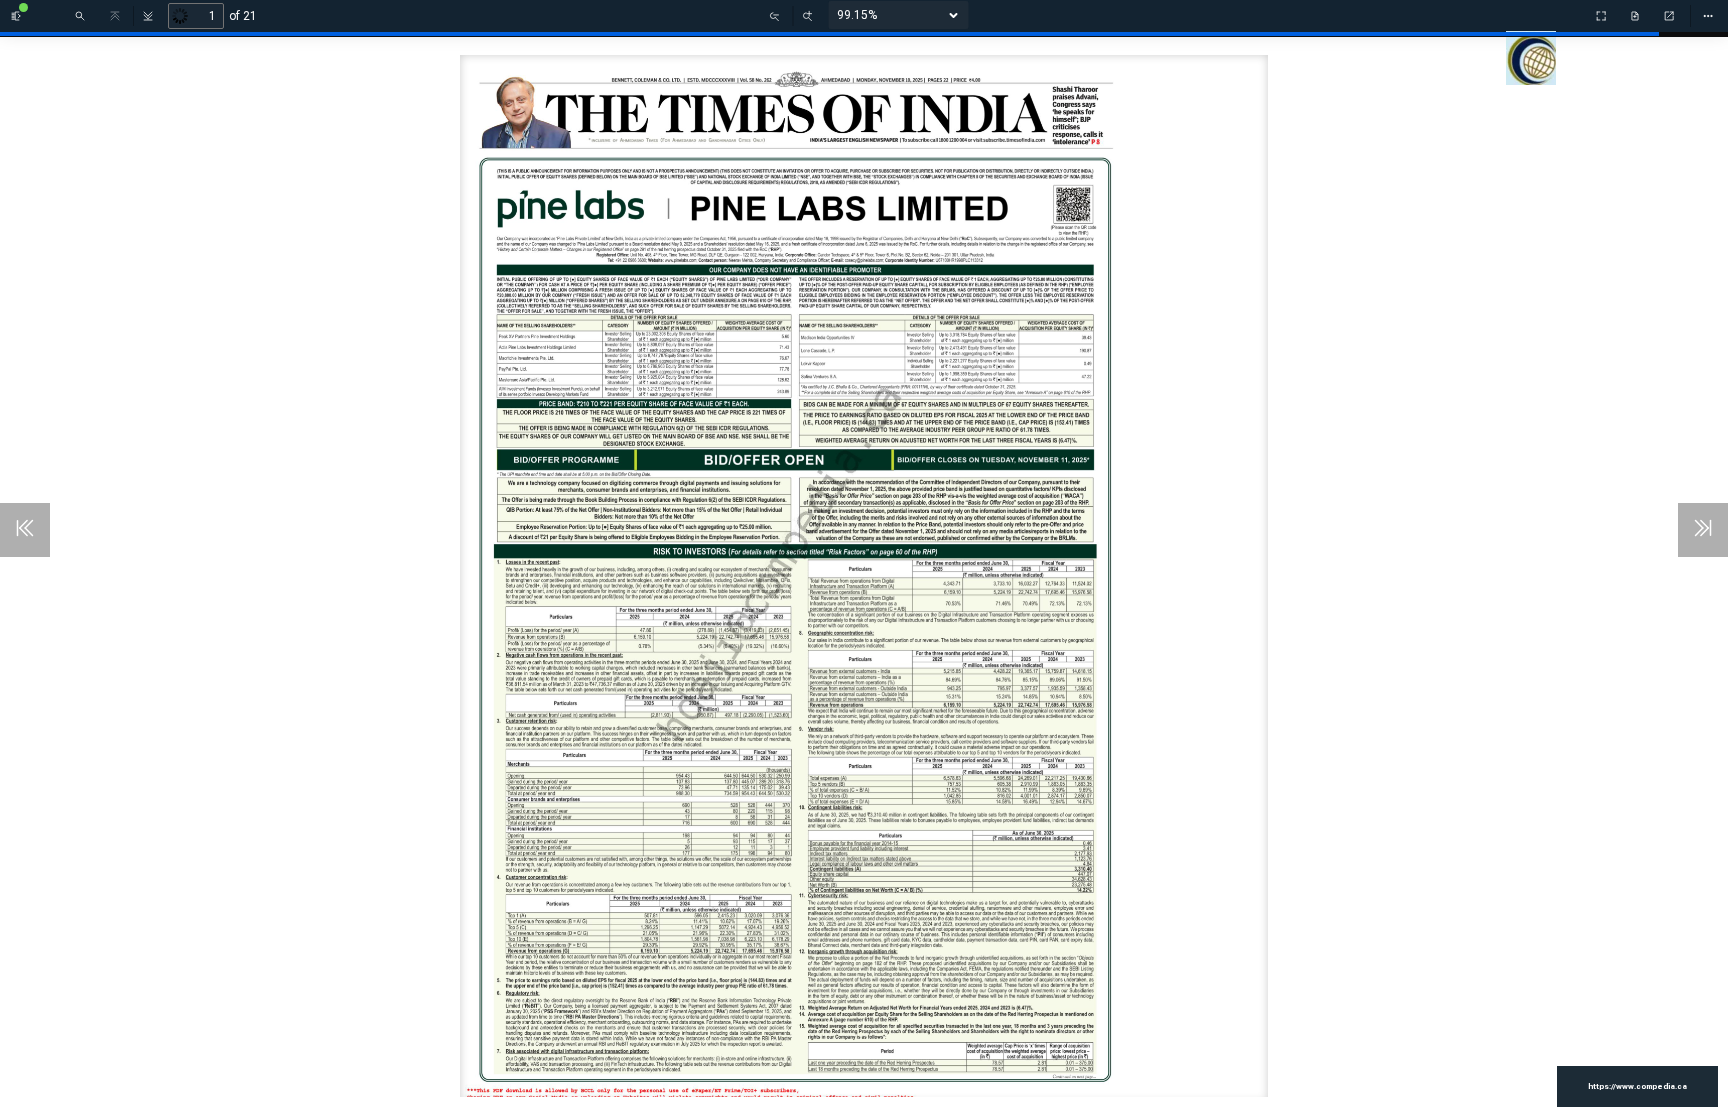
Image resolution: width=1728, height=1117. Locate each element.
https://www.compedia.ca (1637, 1086)
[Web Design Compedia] (1536, 74)
